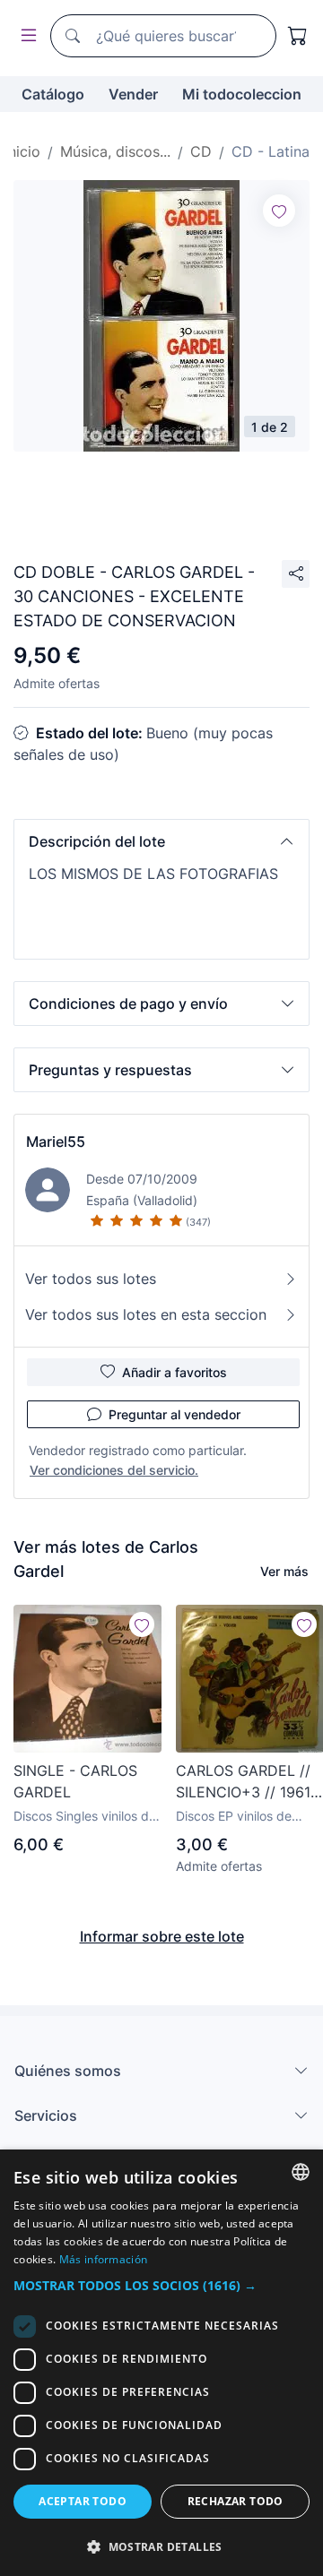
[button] (161, 841)
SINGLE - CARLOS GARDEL (75, 1781)
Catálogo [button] (53, 94)
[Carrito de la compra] (298, 36)
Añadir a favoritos (175, 1372)
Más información (104, 2259)
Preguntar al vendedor (175, 1414)
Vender (133, 94)
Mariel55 (56, 1142)
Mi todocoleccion (242, 94)
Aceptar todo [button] (83, 2501)
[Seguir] (279, 211)
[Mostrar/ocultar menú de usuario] (25, 36)
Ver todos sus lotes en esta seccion (146, 1314)
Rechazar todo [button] (236, 2501)
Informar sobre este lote (162, 1936)
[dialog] (161, 2363)
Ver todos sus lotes (91, 1279)
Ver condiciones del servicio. (114, 1470)
